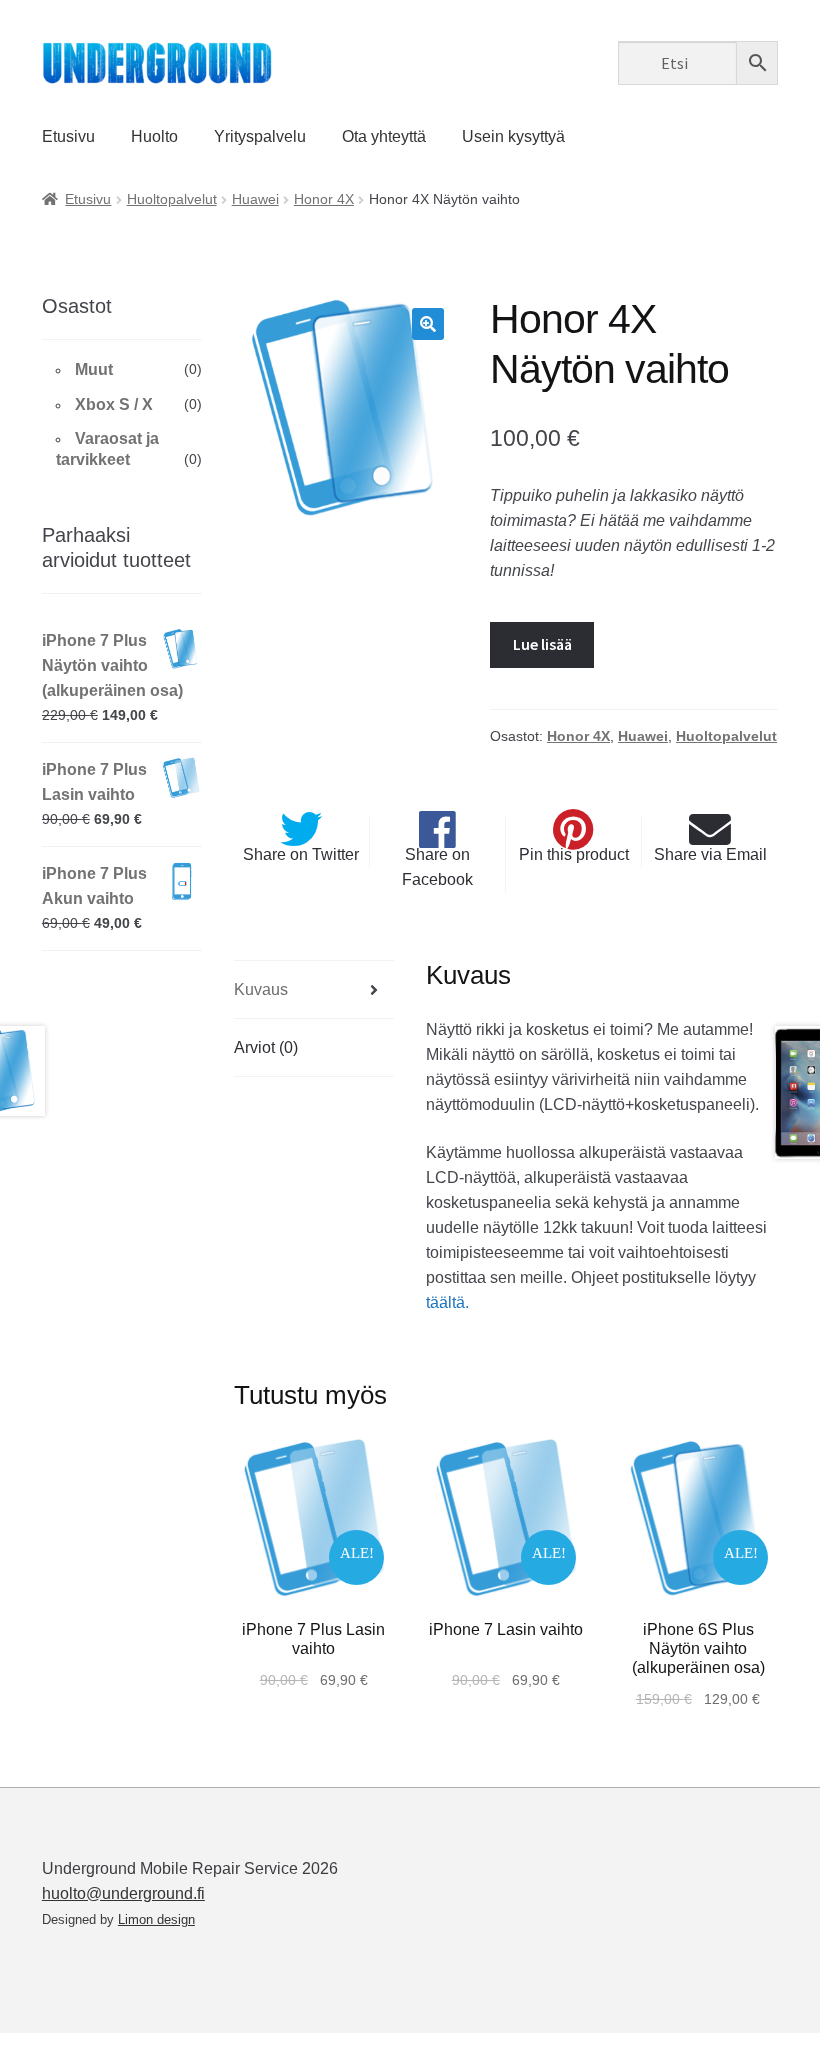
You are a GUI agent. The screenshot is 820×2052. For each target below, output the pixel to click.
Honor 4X (324, 199)
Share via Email (710, 854)
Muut (94, 369)
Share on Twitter (301, 854)
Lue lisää (542, 644)
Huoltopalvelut (172, 199)
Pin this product (574, 854)
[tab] (314, 990)
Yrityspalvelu (260, 136)
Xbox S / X (114, 404)
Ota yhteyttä (384, 136)
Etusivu (68, 136)
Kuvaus (261, 989)
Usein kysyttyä (513, 136)
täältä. (447, 1302)
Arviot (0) (266, 1047)
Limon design (156, 1919)
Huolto (154, 136)
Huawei (255, 199)
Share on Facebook (437, 867)
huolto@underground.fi (123, 1893)
